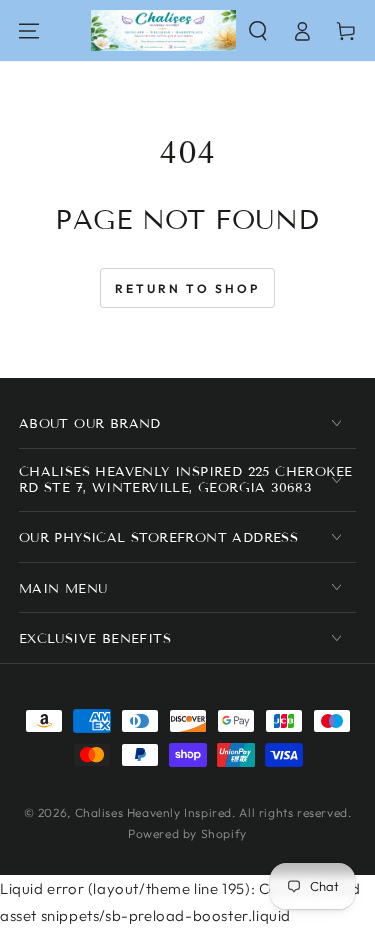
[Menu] (29, 31)
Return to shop (187, 288)
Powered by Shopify (187, 833)
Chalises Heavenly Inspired (154, 812)
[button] (258, 31)
